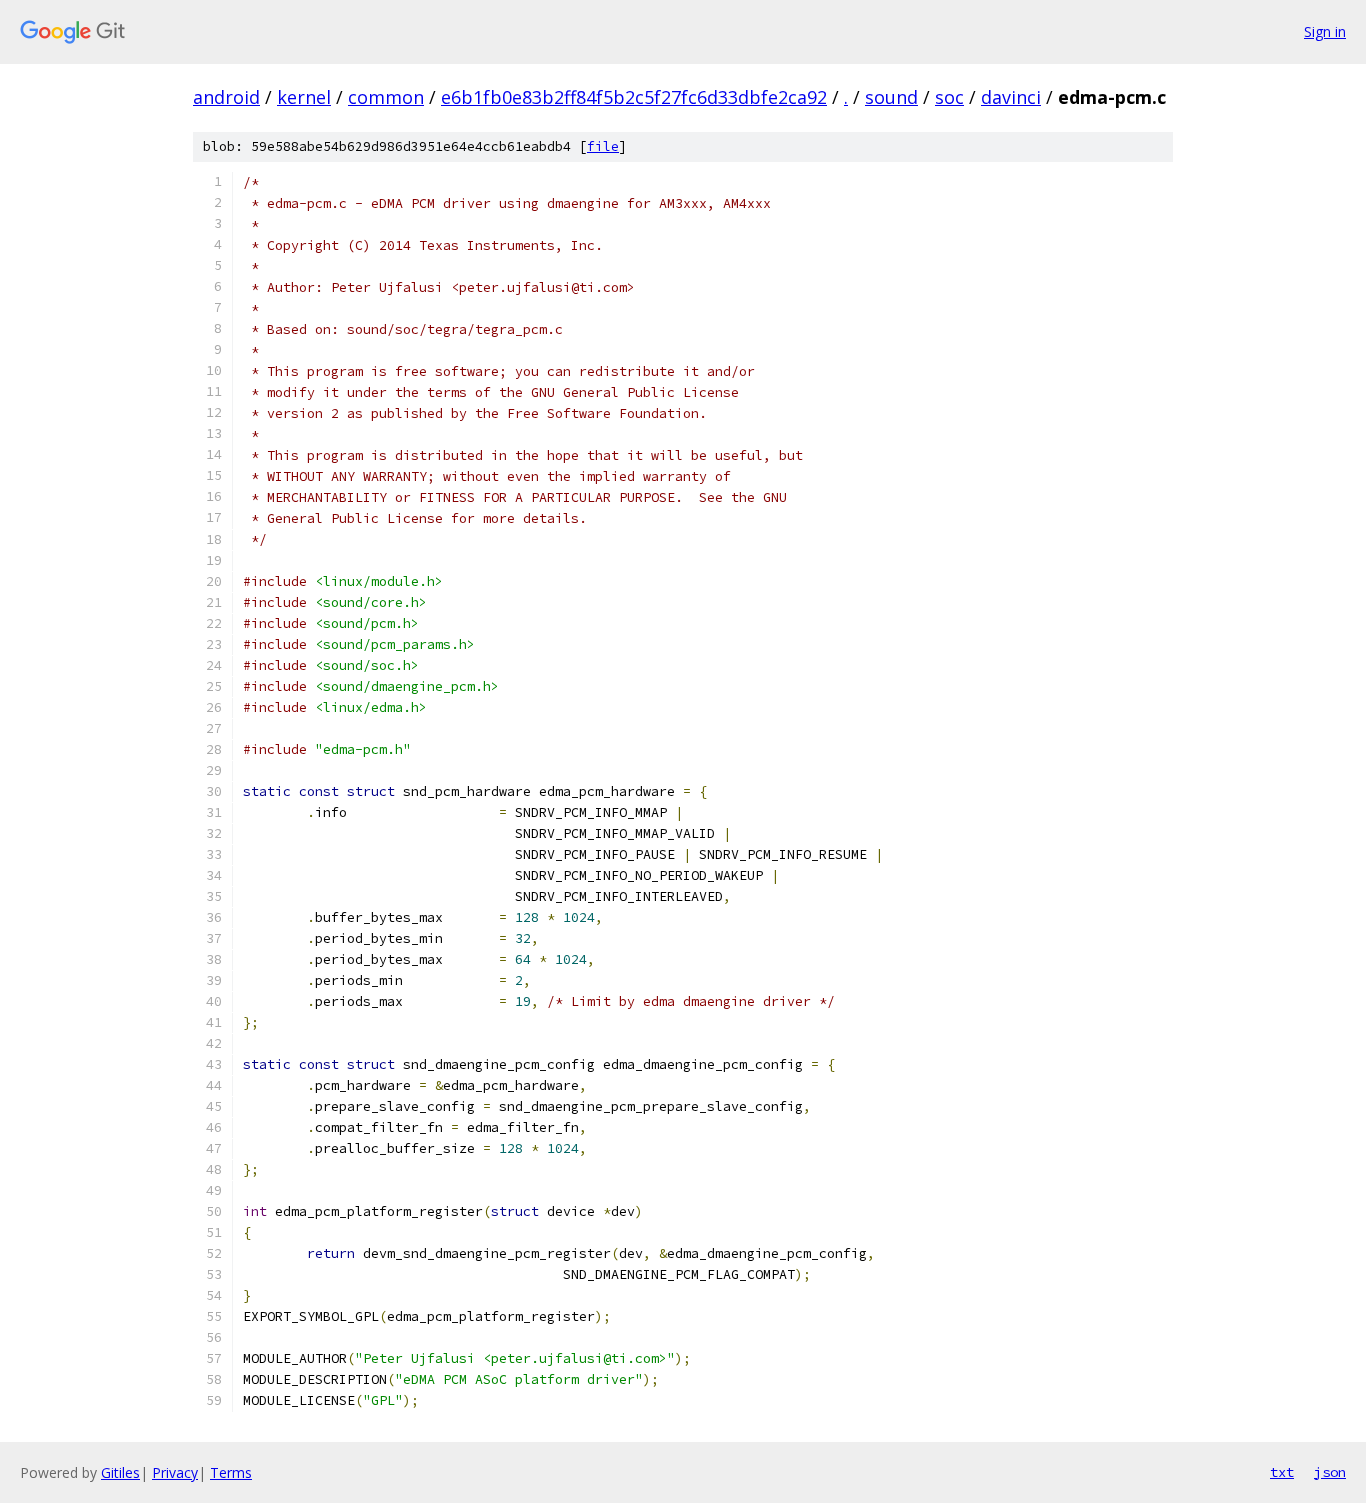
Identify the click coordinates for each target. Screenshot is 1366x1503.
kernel (304, 97)
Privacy (175, 1472)
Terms (231, 1472)
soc (949, 97)
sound (891, 97)
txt (1282, 1472)
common (386, 97)
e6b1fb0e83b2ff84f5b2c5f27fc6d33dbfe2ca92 (634, 97)
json (1330, 1472)
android (226, 97)
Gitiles (120, 1472)
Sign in (1325, 31)
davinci (1011, 97)
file (603, 146)
